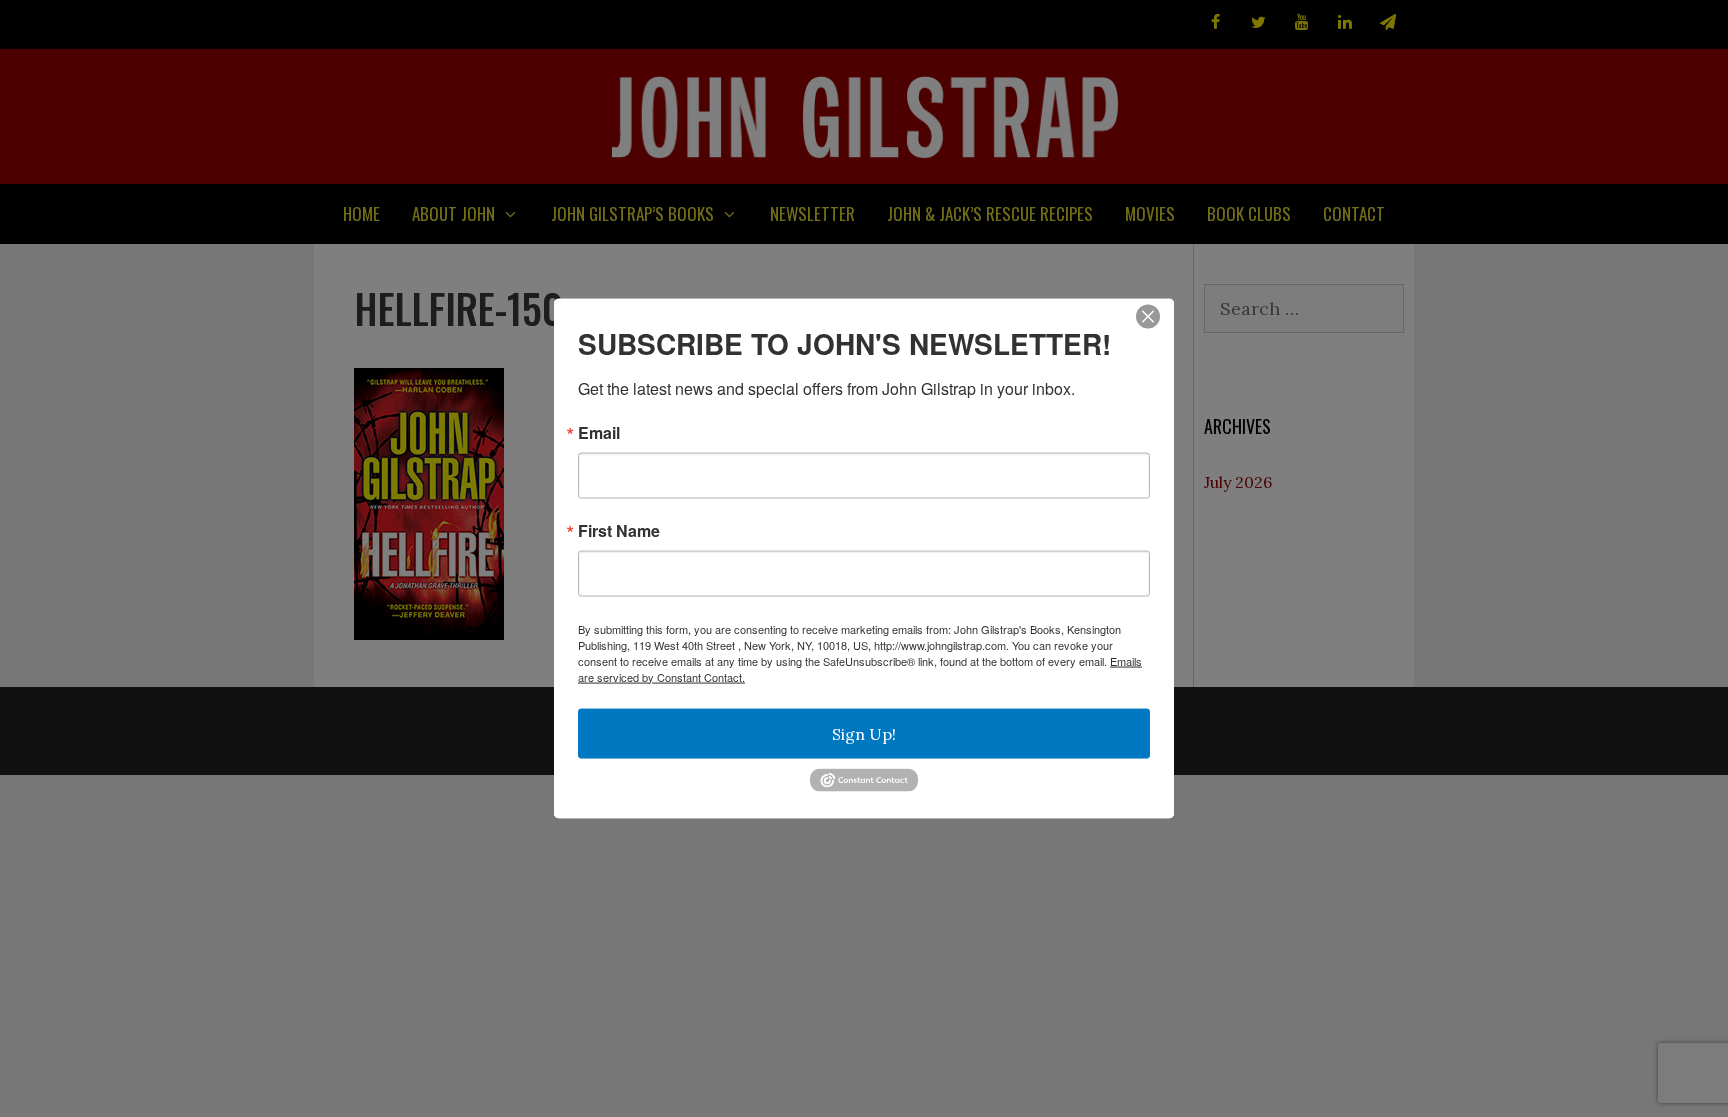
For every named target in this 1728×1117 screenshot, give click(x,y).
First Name (619, 530)
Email (599, 432)
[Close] (1148, 316)
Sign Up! (864, 733)
